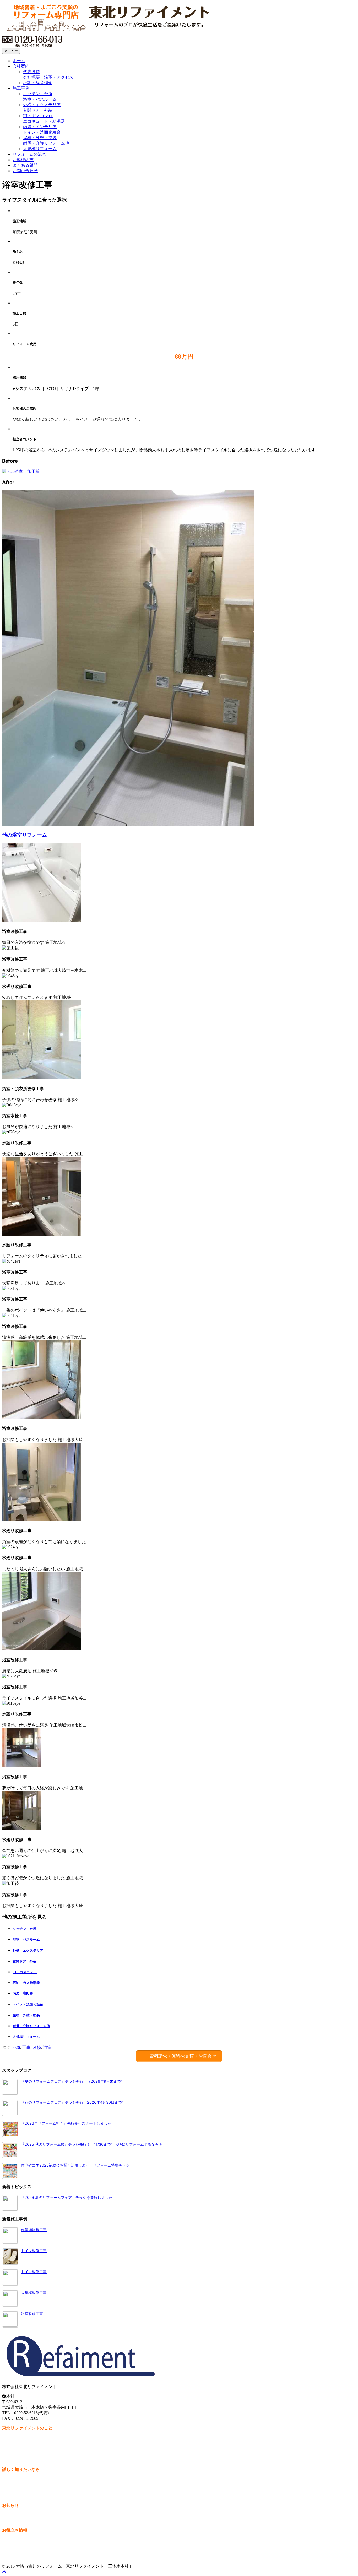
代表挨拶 (31, 72)
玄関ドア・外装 (38, 110)
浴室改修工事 (32, 2313)
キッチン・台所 (38, 94)
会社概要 (10, 2443)
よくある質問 (25, 165)
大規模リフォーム (40, 149)
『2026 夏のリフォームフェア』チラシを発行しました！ (68, 2197)
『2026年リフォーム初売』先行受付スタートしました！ (68, 2123)
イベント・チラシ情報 (23, 2556)
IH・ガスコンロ (38, 116)
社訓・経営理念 (38, 83)
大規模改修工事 (34, 2293)
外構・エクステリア (42, 105)
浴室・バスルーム (40, 99)
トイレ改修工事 (34, 2251)
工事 (26, 2047)
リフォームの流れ (29, 154)
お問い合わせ (25, 171)
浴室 (47, 2047)
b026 (16, 2047)
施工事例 (21, 88)
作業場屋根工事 (34, 2230)
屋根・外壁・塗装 (40, 138)
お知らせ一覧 (15, 2515)
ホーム (19, 61)
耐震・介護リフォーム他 (46, 143)
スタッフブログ (17, 2521)
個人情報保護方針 (19, 2454)
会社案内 (21, 66)
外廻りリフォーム (19, 2551)
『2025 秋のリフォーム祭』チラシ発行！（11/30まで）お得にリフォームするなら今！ (93, 2144)
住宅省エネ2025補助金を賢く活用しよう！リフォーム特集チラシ (75, 2165)
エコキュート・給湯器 (44, 121)
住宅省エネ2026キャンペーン (29, 2540)
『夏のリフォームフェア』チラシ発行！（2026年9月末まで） (73, 2081)
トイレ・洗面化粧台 (42, 132)
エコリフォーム (17, 2545)
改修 (37, 2047)
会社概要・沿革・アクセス (48, 77)
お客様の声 (23, 160)
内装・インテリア (40, 127)
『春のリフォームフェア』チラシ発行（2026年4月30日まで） (73, 2102)
